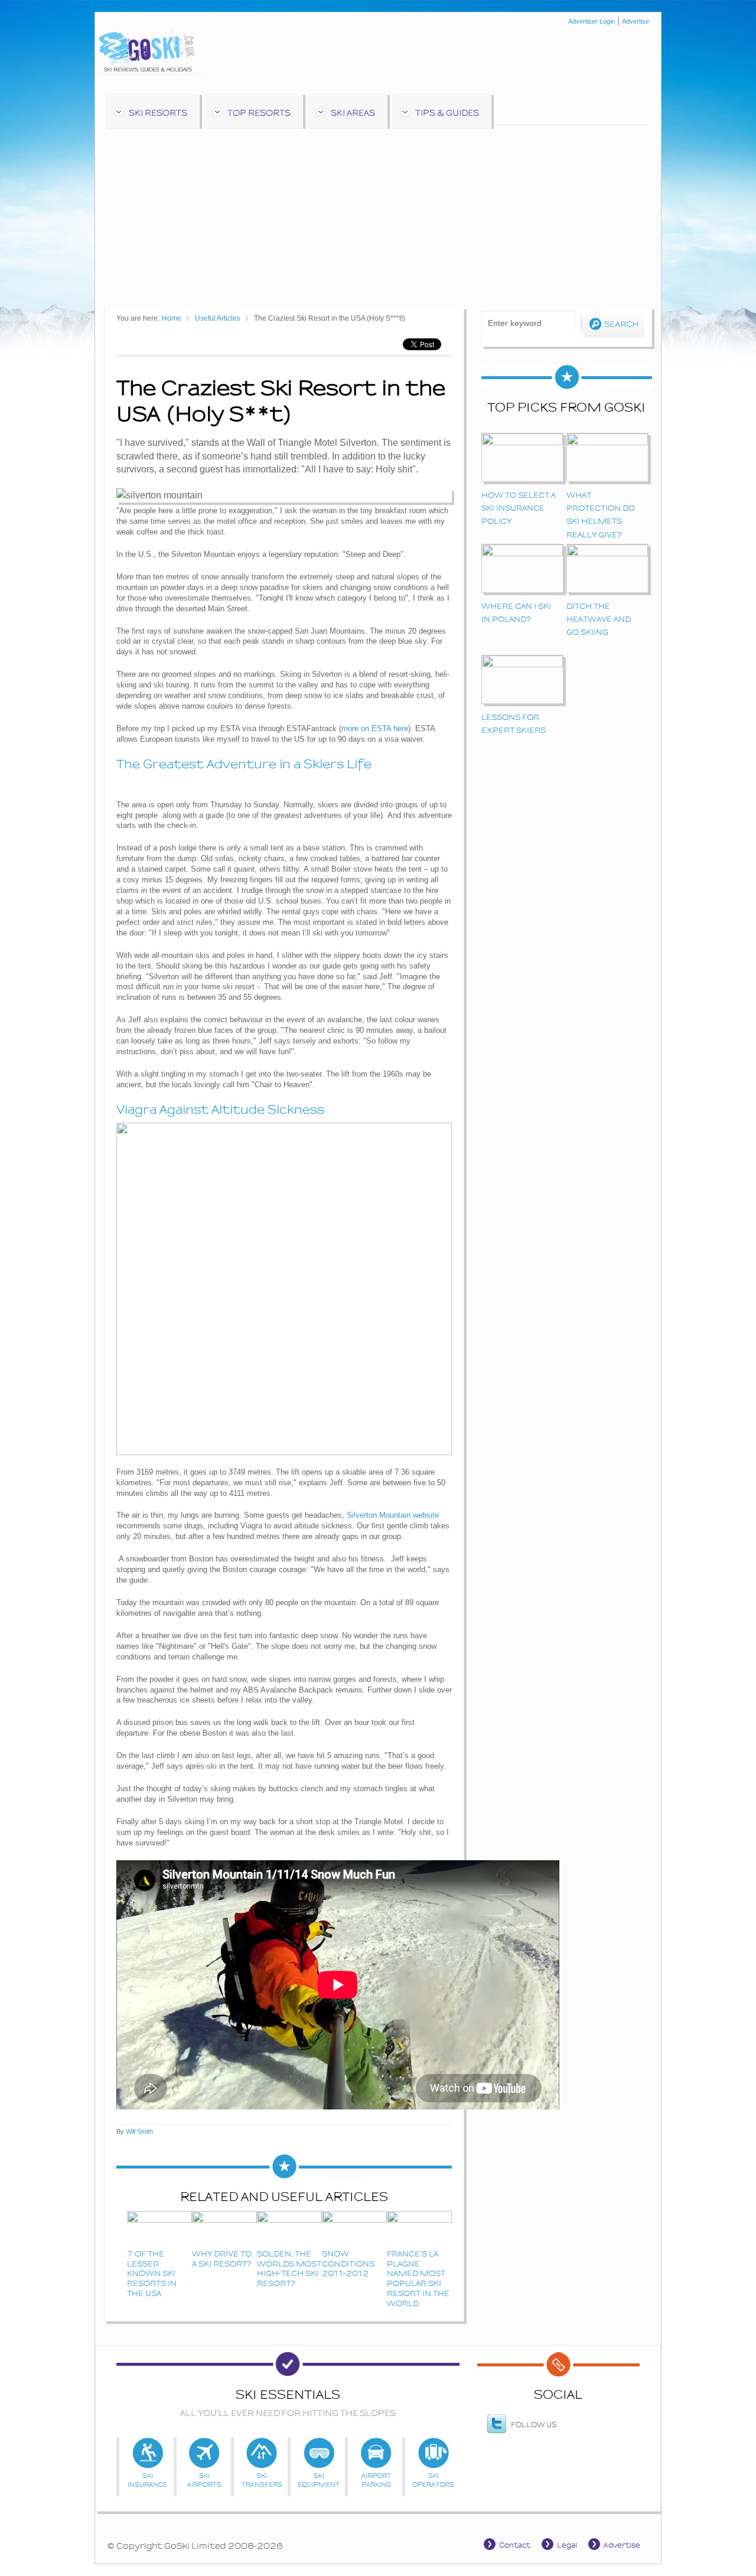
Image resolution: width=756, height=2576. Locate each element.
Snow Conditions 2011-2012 (348, 2264)
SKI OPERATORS (433, 2454)
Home (172, 318)
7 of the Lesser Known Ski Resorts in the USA (152, 2274)
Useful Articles (218, 318)
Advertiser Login (592, 21)
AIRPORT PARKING (376, 2454)
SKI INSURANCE (147, 2454)
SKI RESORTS (158, 113)
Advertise (636, 21)
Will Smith (139, 2131)
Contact (515, 2545)
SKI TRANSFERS (262, 2454)
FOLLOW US (534, 2425)
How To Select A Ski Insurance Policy (519, 508)
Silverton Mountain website (393, 1515)
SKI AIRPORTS (205, 2454)
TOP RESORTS (259, 113)
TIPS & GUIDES (447, 113)
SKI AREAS (353, 113)
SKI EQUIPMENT (319, 2454)
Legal (567, 2545)
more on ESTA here (375, 728)
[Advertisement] (378, 213)
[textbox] (529, 322)
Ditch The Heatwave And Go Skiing (599, 619)
